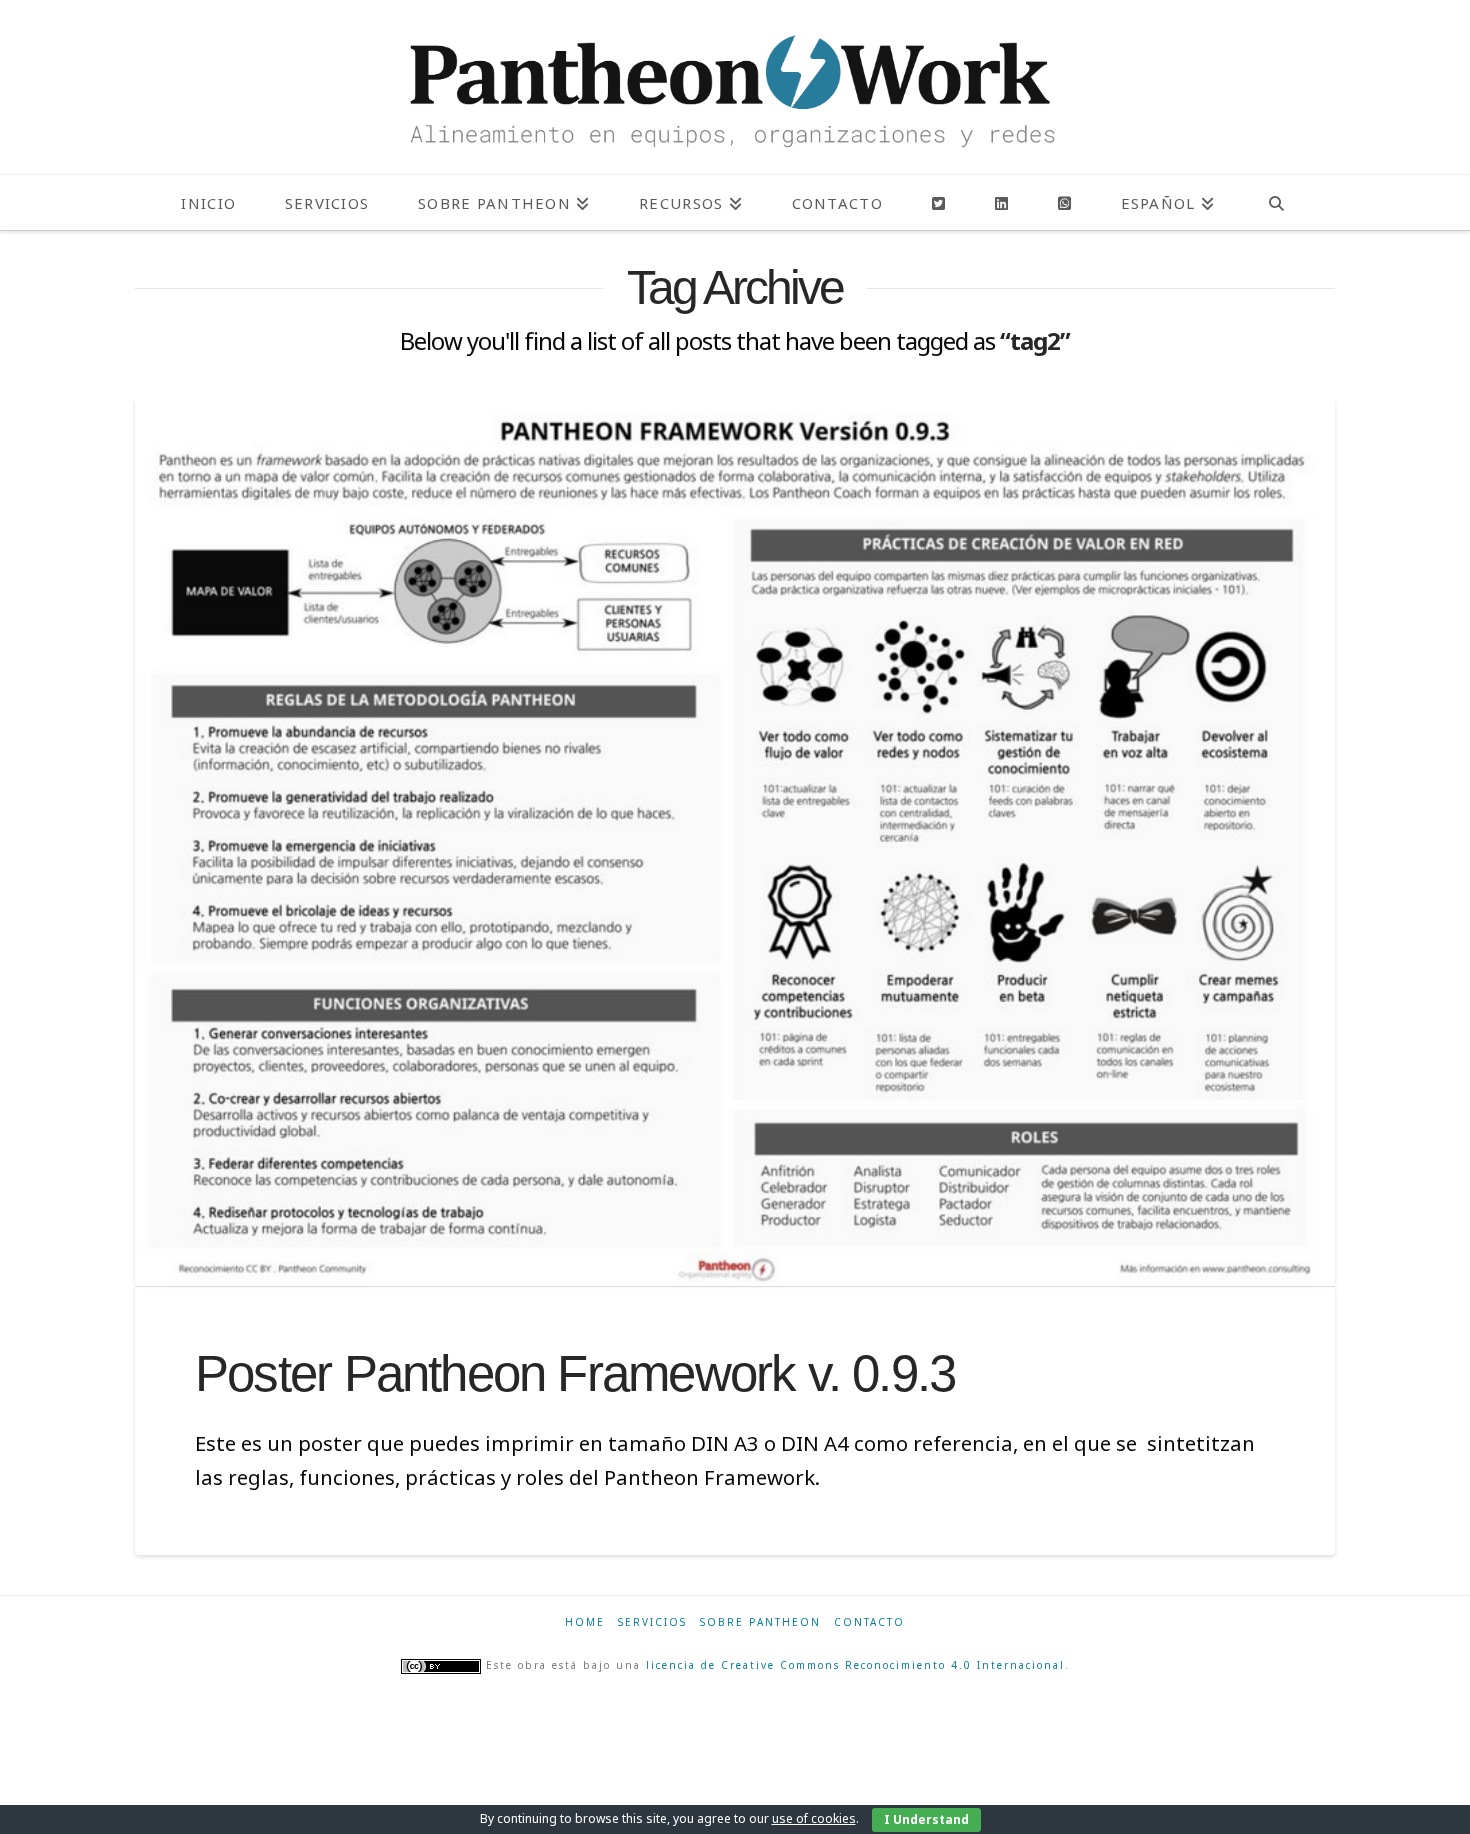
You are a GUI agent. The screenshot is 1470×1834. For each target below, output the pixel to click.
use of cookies (814, 1818)
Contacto (869, 1622)
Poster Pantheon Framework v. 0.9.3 (575, 1373)
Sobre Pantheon (760, 1622)
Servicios (652, 1622)
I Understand (926, 1819)
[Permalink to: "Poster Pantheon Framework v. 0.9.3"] (735, 840)
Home (585, 1622)
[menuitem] (1167, 202)
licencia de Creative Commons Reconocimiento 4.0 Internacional (855, 1665)
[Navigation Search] (1276, 202)
